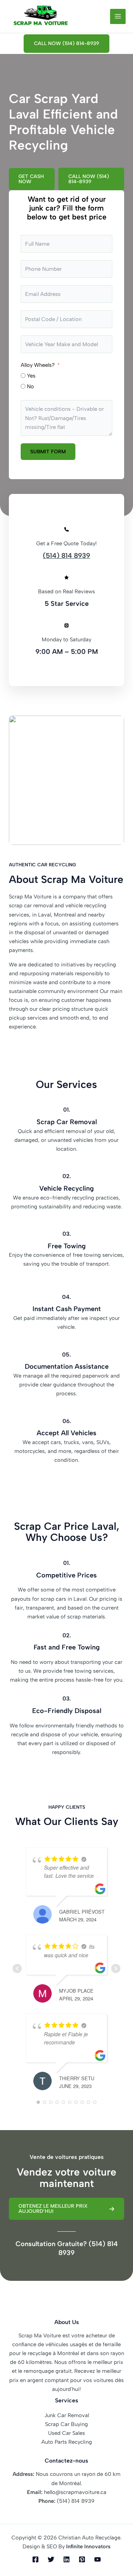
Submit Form (48, 451)
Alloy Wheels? (38, 365)
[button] (66, 44)
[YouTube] (98, 2559)
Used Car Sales (66, 2433)
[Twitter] (51, 2559)
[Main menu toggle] (118, 17)
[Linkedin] (66, 2559)
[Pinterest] (82, 2559)
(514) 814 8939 (66, 556)
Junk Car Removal (67, 2415)
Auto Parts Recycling (67, 2442)
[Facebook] (35, 2559)
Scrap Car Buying (66, 2424)
